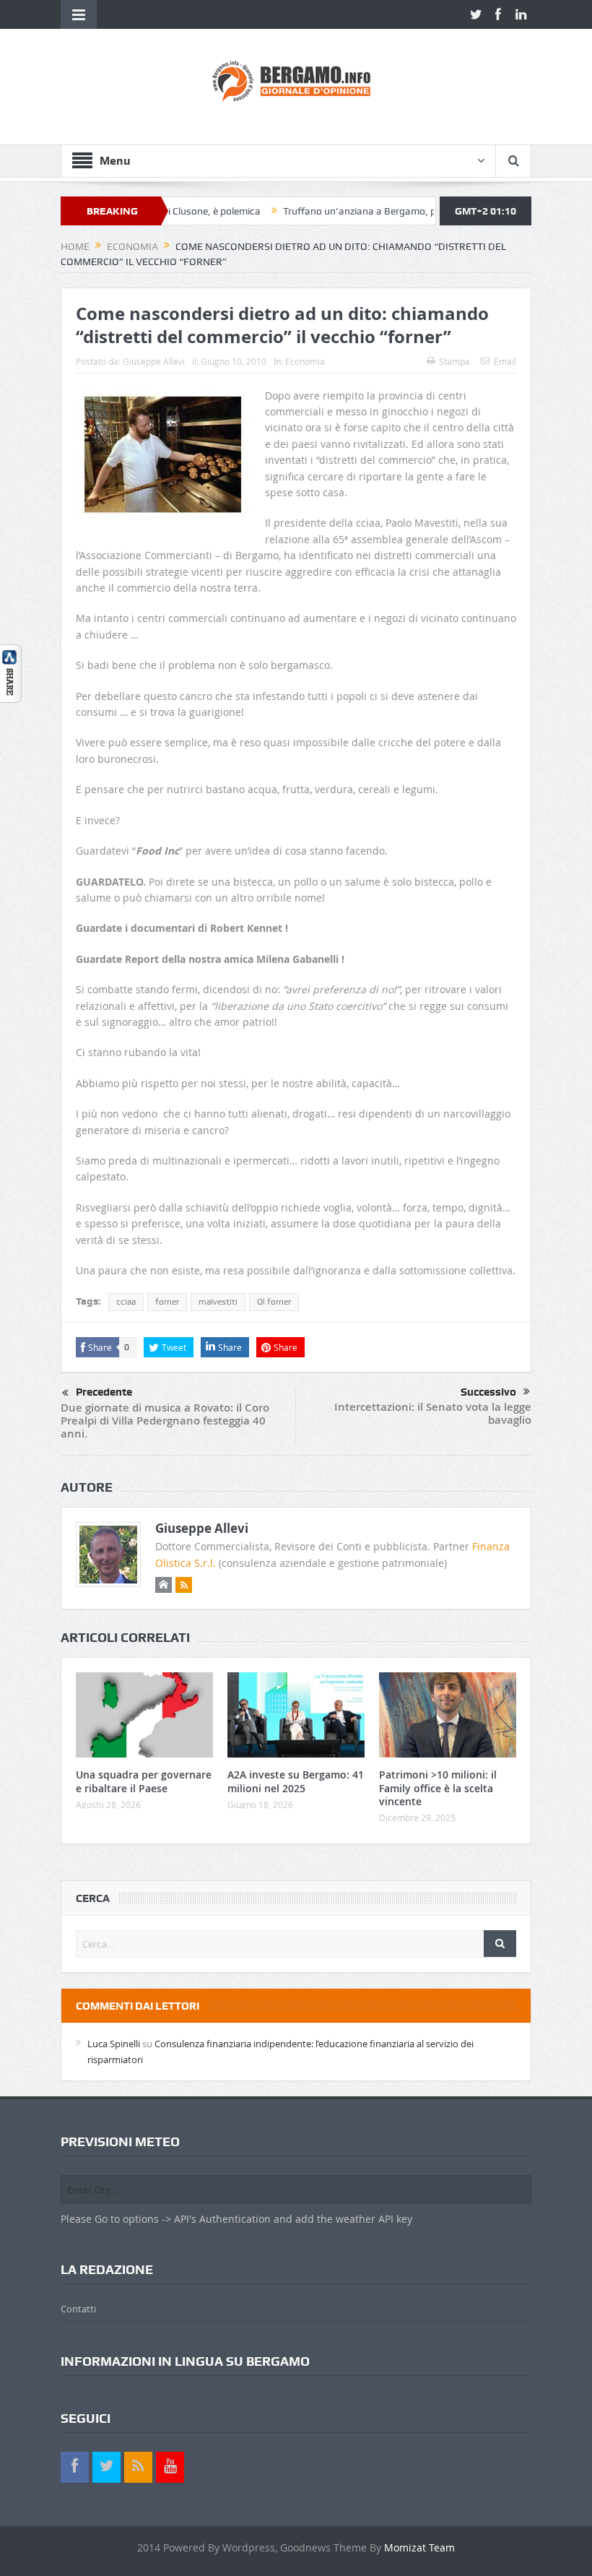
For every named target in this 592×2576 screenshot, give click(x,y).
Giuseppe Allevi (154, 361)
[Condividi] (11, 672)
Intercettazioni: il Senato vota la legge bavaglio (433, 1413)
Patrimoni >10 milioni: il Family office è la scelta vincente (438, 1788)
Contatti (78, 2309)
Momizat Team (419, 2547)
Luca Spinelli (114, 2044)
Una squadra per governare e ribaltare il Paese (144, 1781)
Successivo (488, 1392)
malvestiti (218, 1302)
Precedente (104, 1392)
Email (505, 361)
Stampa (454, 361)
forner (167, 1302)
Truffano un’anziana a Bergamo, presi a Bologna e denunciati (376, 211)
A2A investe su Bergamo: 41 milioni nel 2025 (296, 1781)
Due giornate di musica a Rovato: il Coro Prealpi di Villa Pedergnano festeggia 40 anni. (165, 1421)
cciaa (126, 1302)
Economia (305, 361)
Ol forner (274, 1302)
